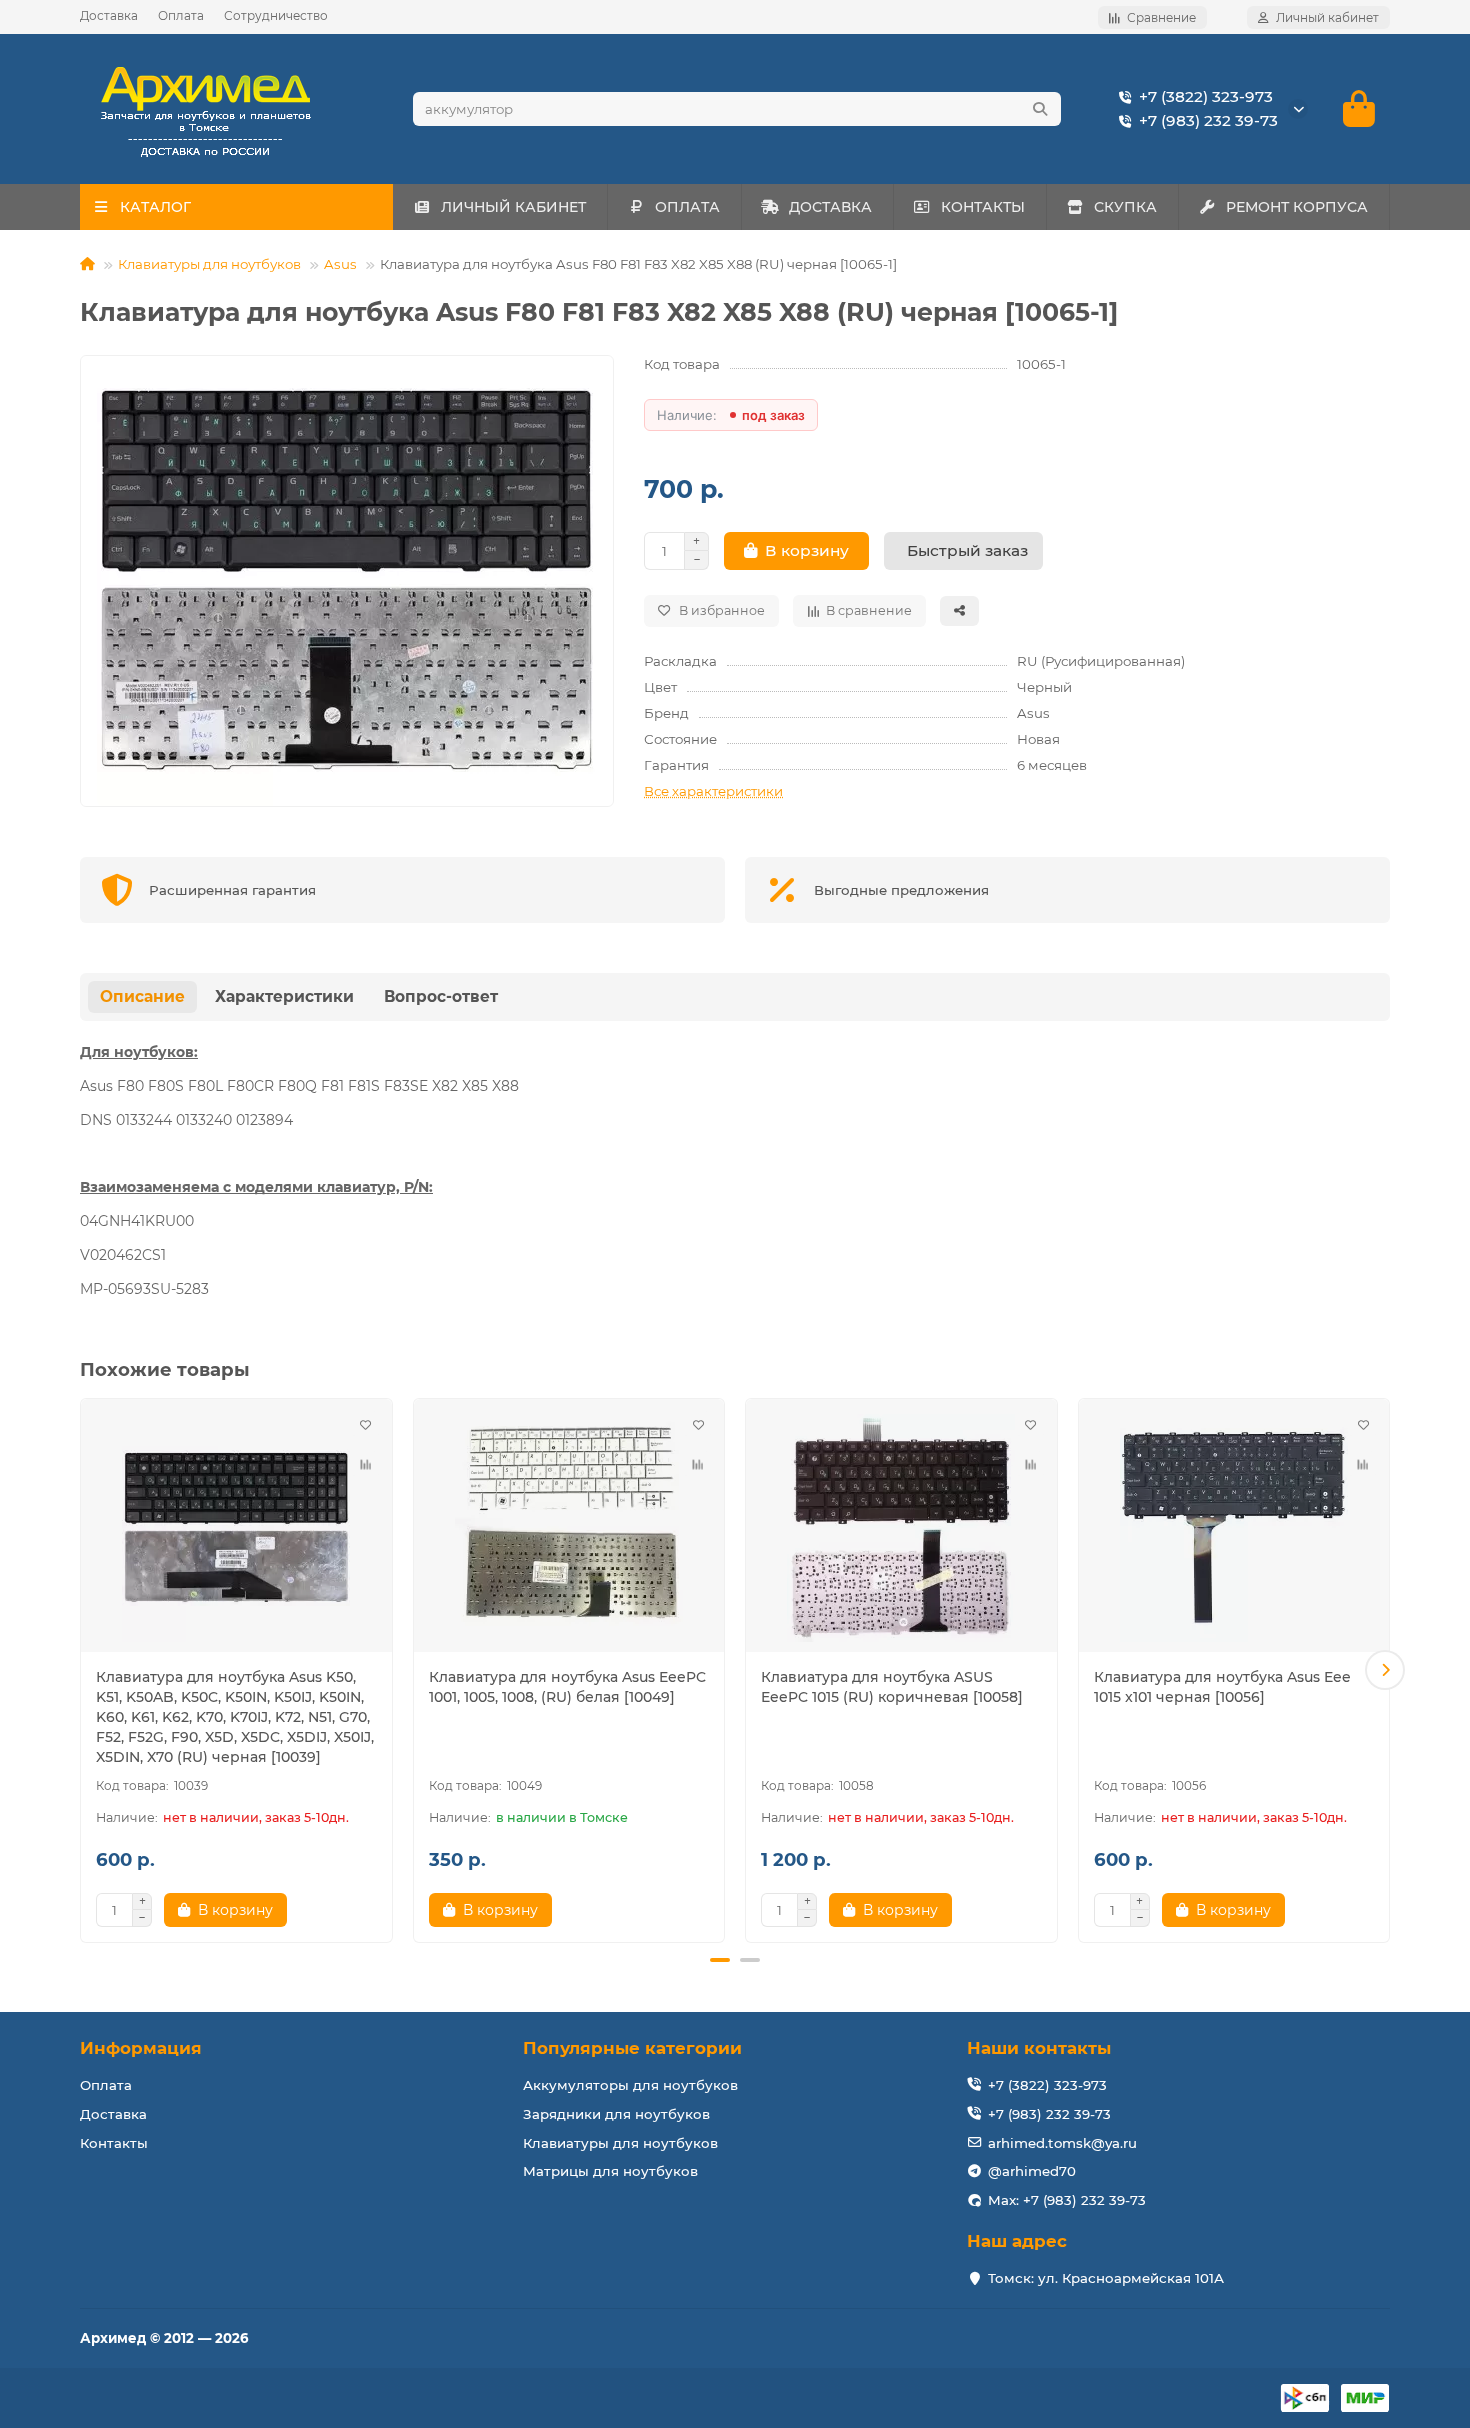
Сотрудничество (276, 15)
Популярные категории (632, 2048)
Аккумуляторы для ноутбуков (630, 2085)
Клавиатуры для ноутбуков (209, 264)
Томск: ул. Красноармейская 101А (1106, 2278)
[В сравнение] (366, 1465)
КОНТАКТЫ (983, 207)
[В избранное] (366, 1425)
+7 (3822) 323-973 (1206, 96)
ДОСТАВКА (830, 207)
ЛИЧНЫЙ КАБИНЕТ (513, 207)
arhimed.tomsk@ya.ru (1062, 2143)
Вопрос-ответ (441, 996)
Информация (141, 2048)
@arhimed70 (1032, 2171)
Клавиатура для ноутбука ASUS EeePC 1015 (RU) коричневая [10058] (892, 1687)
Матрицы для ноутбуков (610, 2171)
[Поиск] (1040, 109)
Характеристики (284, 996)
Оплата (181, 15)
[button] (85, 1670)
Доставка (109, 15)
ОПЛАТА (687, 207)
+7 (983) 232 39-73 (1208, 120)
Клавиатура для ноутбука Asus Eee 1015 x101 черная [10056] (1222, 1687)
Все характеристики (713, 791)
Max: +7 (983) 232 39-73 (1067, 2200)
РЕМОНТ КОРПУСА (1297, 207)
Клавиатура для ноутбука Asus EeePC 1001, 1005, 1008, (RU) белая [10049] (567, 1687)
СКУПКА (1125, 207)
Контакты (114, 2143)
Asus (340, 264)
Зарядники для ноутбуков (616, 2114)
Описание (142, 996)
